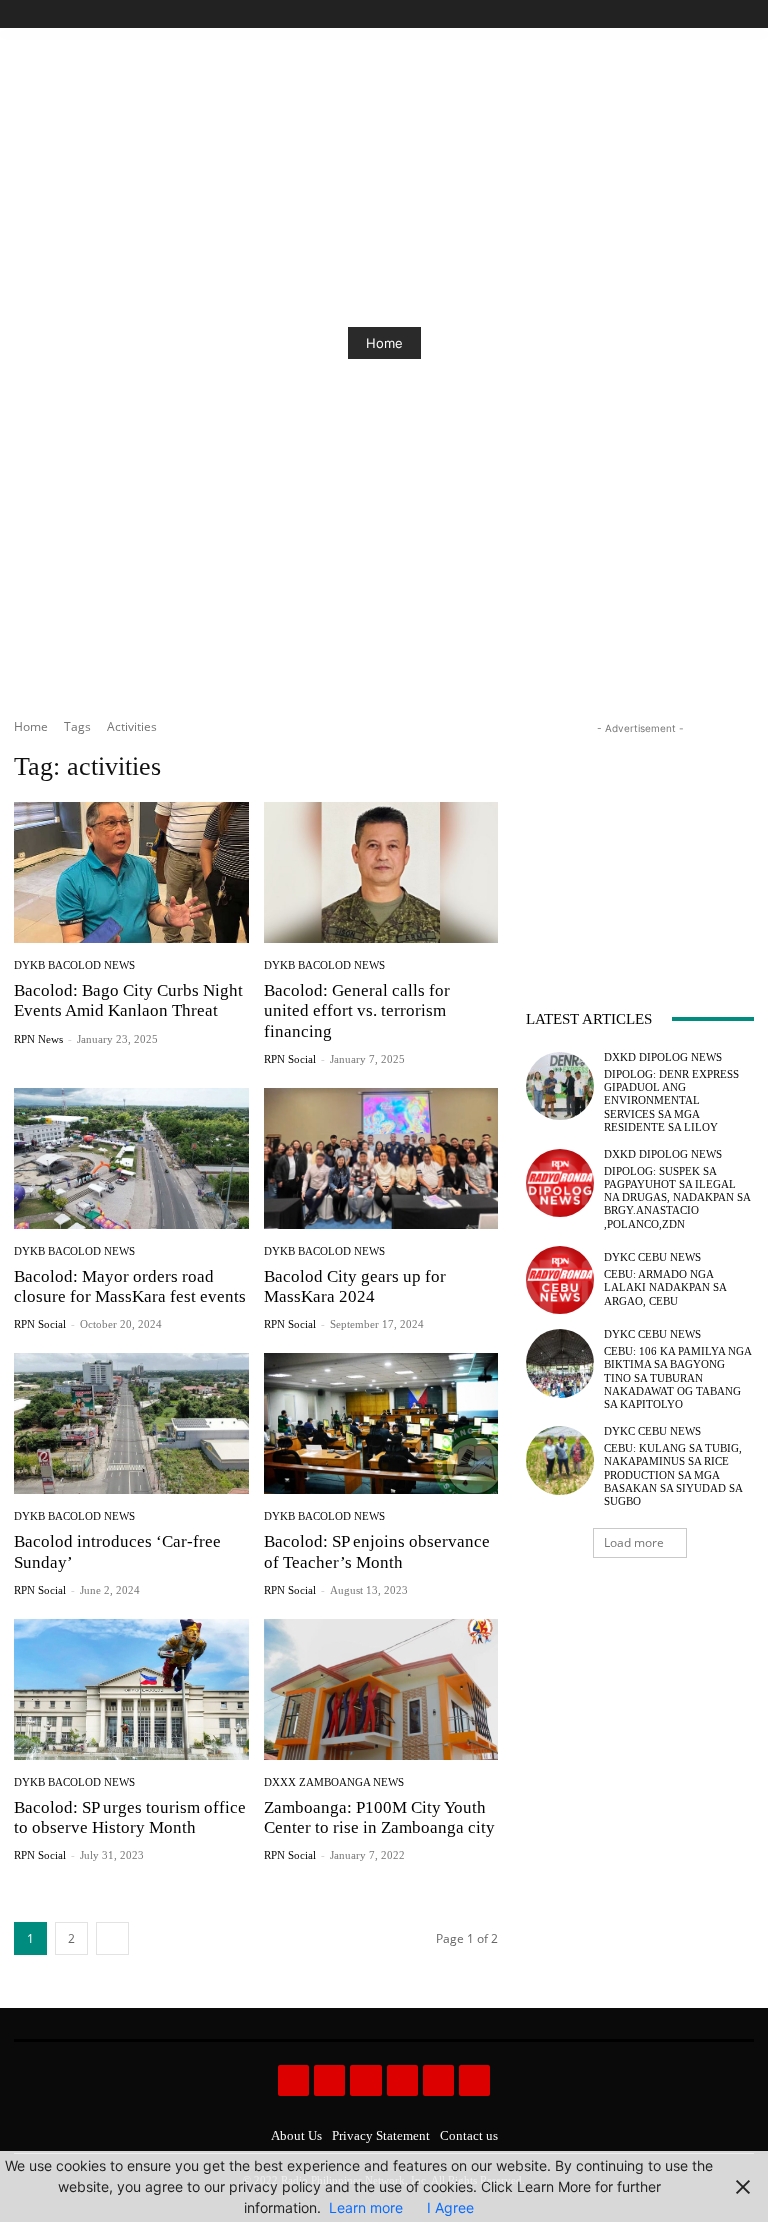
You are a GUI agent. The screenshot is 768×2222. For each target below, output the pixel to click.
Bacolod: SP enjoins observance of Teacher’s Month (377, 1551)
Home (384, 343)
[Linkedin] (365, 2080)
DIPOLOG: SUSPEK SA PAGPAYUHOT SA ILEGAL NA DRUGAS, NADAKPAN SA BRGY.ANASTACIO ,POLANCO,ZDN (677, 1197)
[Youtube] (742, 14)
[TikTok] (697, 14)
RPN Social (290, 1059)
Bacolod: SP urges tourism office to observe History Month (130, 1817)
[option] (384, 343)
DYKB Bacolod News (74, 965)
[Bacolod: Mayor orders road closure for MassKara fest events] (131, 1158)
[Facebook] (651, 14)
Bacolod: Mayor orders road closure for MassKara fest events (130, 1286)
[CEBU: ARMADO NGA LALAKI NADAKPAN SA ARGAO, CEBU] (560, 1280)
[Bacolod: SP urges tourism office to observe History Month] (131, 1689)
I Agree (450, 2207)
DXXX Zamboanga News (334, 1782)
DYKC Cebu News (652, 1257)
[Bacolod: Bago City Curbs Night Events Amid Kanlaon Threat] (131, 872)
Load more (634, 1542)
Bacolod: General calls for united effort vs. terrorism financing (357, 1011)
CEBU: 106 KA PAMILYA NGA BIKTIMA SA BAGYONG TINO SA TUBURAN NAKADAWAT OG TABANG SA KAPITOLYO (678, 1377)
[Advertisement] (640, 839)
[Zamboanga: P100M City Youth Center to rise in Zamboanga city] (381, 1689)
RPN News (38, 1039)
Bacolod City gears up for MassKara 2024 (355, 1286)
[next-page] (112, 1938)
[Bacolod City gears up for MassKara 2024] (381, 1158)
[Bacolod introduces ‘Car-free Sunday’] (131, 1423)
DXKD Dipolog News (663, 1057)
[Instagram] (674, 14)
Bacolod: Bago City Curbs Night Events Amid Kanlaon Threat (128, 1000)
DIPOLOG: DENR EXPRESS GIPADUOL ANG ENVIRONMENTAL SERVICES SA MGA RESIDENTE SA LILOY (671, 1100)
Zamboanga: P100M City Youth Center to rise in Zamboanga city (379, 1817)
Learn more (366, 2207)
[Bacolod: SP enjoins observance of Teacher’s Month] (381, 1423)
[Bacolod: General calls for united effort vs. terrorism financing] (381, 872)
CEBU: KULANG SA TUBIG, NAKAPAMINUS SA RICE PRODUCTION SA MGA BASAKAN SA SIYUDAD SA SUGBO (673, 1474)
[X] (719, 14)
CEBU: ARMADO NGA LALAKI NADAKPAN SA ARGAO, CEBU (665, 1287)
